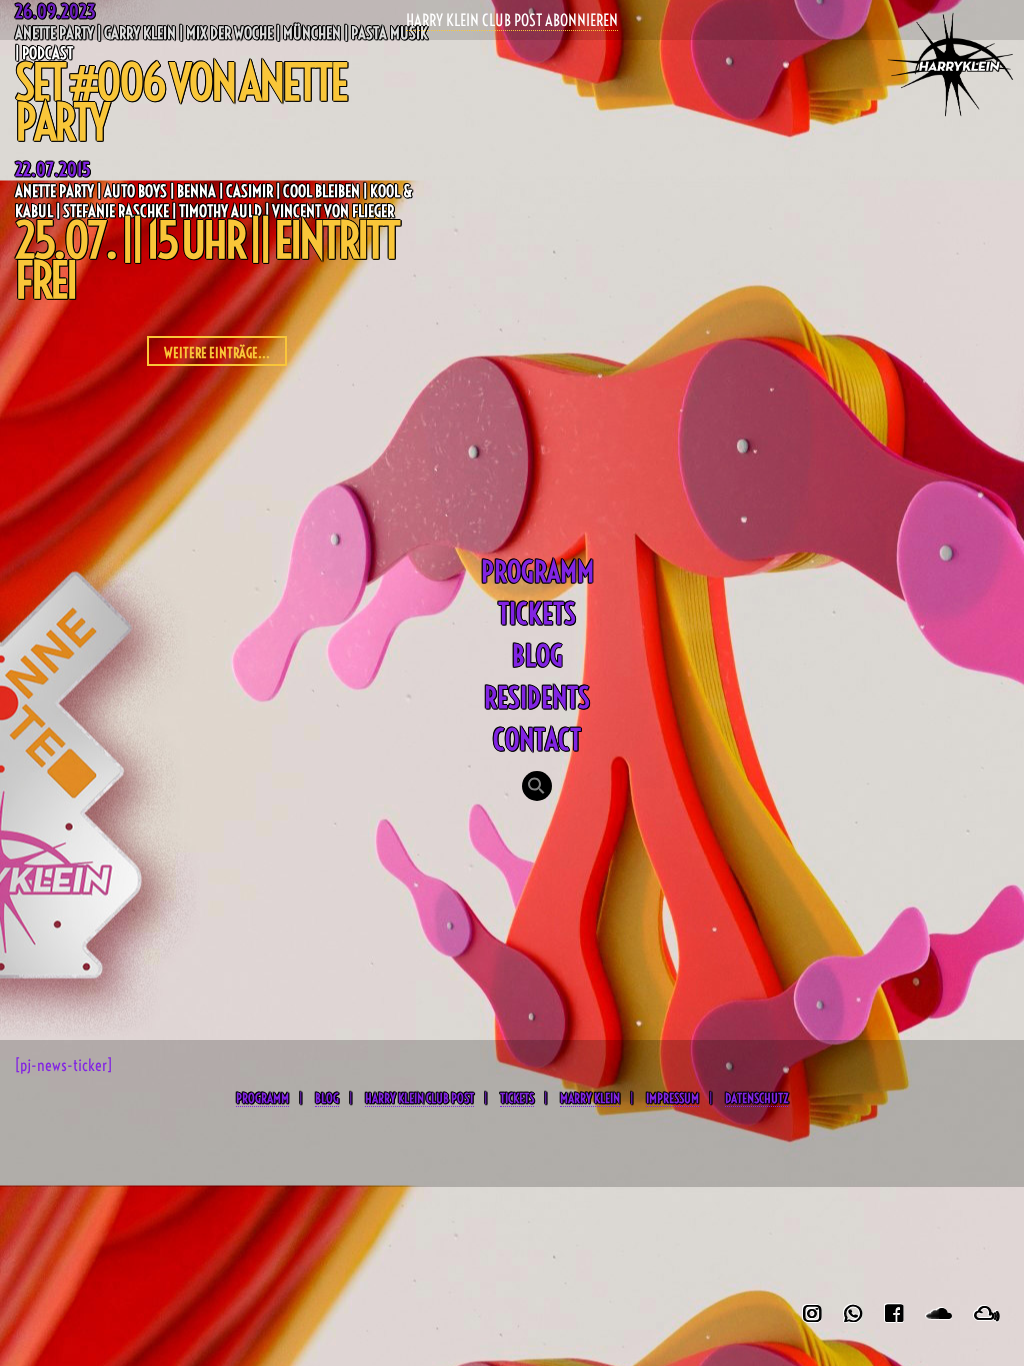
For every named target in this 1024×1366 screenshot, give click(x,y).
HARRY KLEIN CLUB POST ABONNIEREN (512, 20)
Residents (537, 697)
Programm (537, 571)
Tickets (537, 613)
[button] (537, 788)
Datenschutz (756, 1098)
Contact (537, 739)
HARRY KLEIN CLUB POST (419, 1098)
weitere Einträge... (217, 353)
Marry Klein (590, 1098)
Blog (537, 655)
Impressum (672, 1098)
